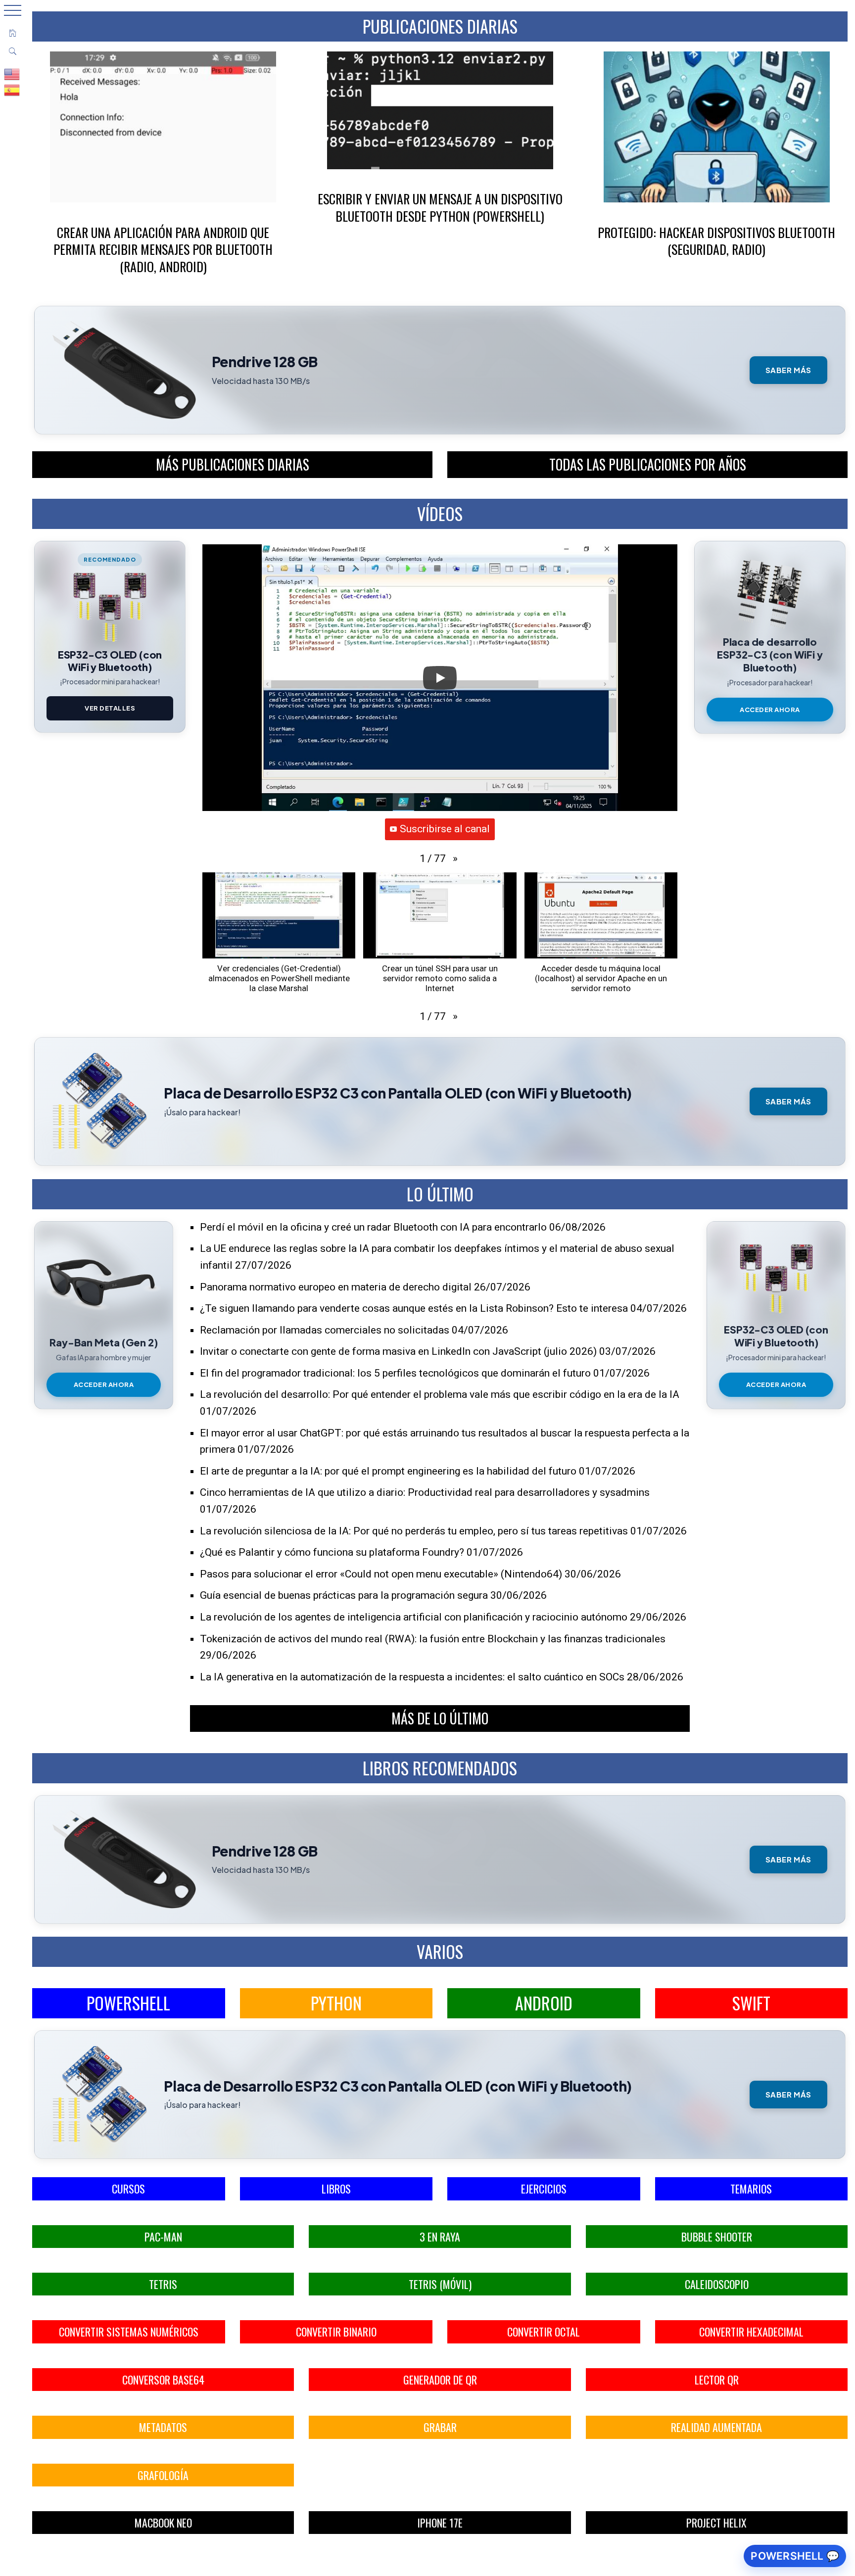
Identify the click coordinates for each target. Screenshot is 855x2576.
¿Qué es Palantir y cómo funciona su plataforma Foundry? (332, 1552)
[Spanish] (12, 90)
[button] (455, 859)
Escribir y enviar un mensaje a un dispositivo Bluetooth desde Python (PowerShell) (440, 207)
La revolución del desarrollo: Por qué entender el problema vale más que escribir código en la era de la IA (440, 1394)
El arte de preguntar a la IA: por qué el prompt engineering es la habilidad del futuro (388, 1471)
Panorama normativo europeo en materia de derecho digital (336, 1287)
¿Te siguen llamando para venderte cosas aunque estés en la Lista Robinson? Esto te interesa (414, 1308)
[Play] (440, 678)
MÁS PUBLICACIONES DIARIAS (233, 464)
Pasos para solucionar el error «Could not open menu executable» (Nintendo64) (381, 1574)
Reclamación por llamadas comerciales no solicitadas (325, 1330)
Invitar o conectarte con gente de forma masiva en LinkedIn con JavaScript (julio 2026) (398, 1351)
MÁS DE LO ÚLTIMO (440, 1718)
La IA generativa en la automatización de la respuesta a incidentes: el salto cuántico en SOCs (412, 1677)
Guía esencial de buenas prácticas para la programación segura (344, 1595)
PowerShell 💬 (795, 2556)
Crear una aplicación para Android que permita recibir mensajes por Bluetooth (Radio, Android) (163, 249)
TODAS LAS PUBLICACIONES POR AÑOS (648, 464)
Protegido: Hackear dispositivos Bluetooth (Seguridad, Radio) (716, 241)
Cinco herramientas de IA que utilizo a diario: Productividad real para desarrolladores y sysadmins (425, 1492)
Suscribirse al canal (445, 829)
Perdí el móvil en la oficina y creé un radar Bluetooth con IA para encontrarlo (373, 1227)
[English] (12, 74)
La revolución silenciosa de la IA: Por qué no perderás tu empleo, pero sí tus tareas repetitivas (414, 1531)
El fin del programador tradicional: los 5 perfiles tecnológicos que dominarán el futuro (395, 1373)
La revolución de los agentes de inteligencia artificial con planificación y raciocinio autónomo (414, 1617)
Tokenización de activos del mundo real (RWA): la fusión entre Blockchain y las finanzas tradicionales (433, 1639)
